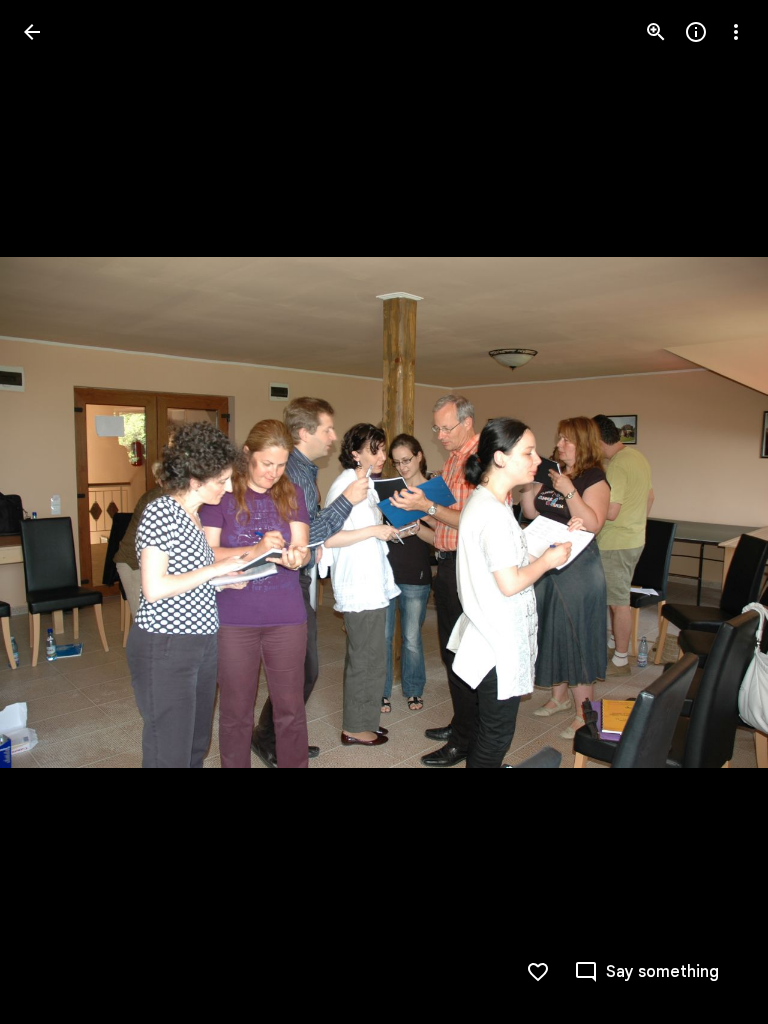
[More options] (736, 32)
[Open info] (696, 32)
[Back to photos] (32, 32)
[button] (56, 512)
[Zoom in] (656, 32)
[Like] (538, 972)
